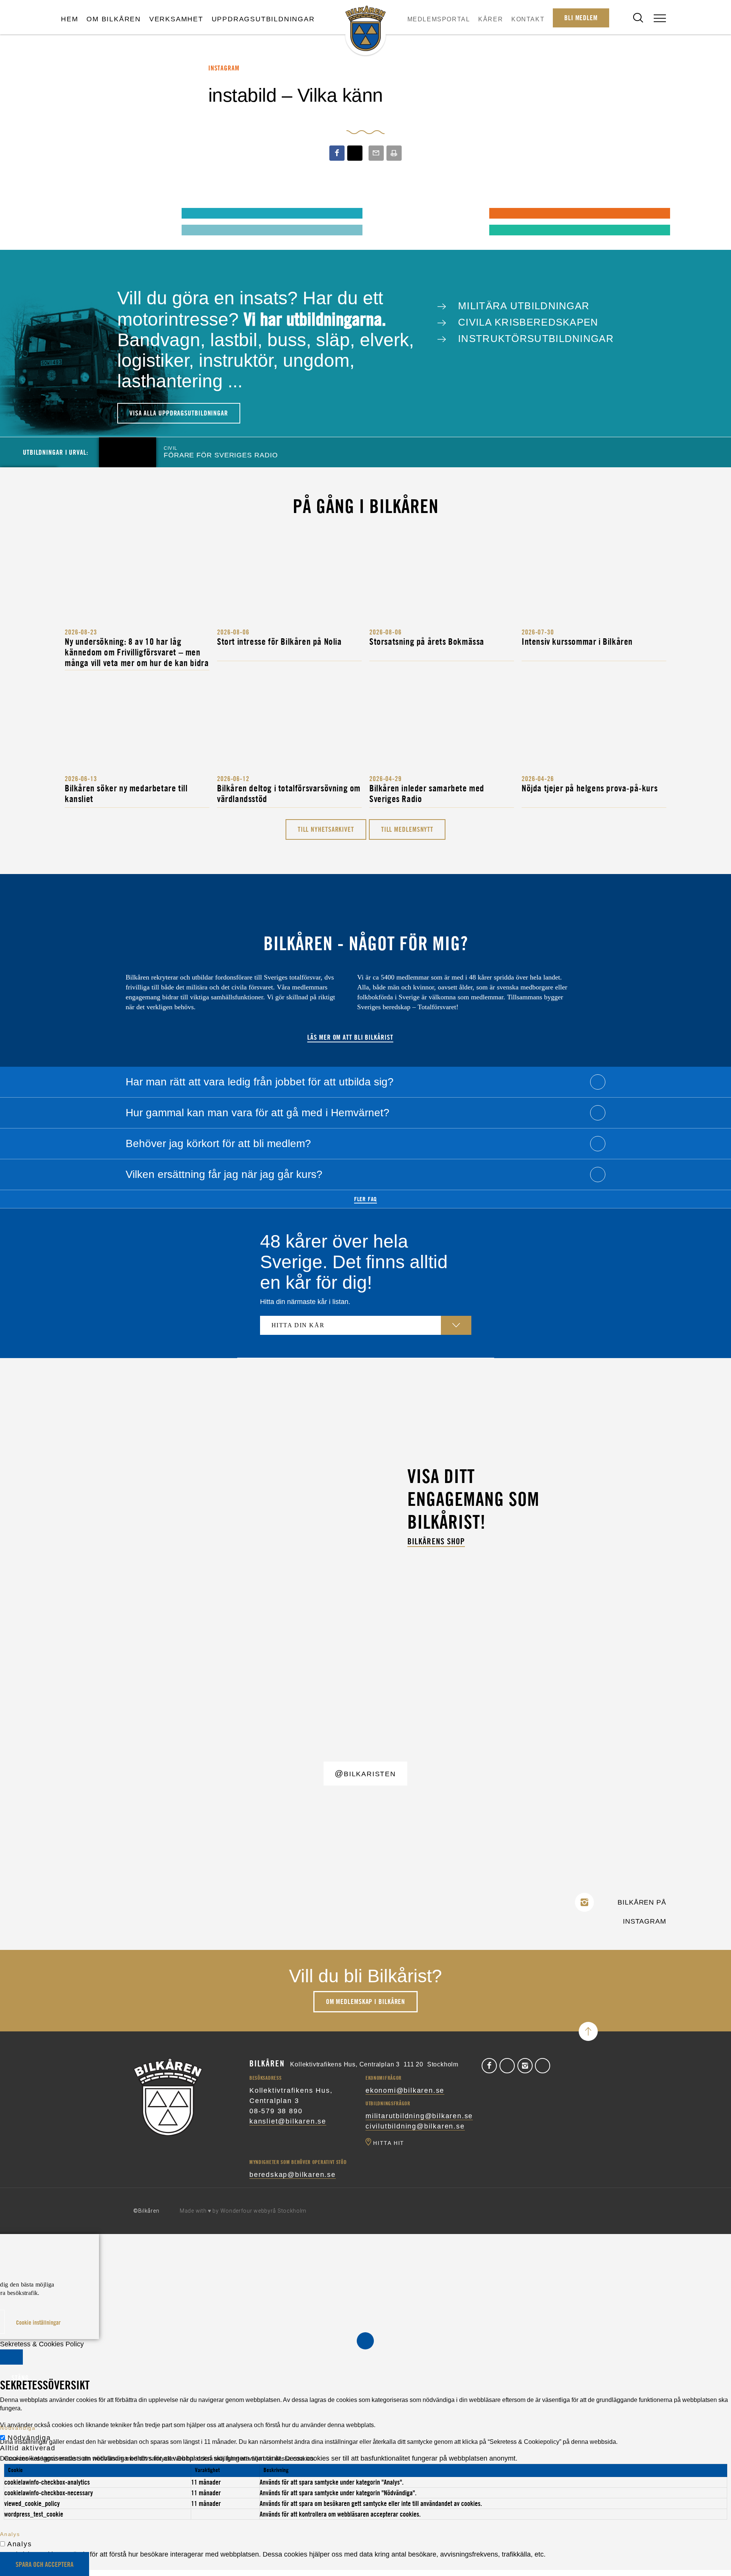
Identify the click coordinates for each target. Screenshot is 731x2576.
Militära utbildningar (522, 306)
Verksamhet (176, 19)
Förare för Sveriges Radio (221, 452)
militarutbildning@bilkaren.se (419, 2116)
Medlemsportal (439, 19)
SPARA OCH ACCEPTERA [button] (45, 2564)
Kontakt (528, 19)
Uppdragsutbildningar (263, 19)
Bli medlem (581, 18)
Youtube (543, 2066)
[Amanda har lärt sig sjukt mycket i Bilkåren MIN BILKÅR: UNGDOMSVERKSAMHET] (77, 213)
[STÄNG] (11, 2357)
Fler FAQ (365, 1199)
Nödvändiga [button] (18, 2428)
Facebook (489, 2066)
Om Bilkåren (114, 19)
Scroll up (588, 2031)
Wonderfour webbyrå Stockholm (264, 2211)
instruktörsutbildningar (534, 339)
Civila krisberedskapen (527, 322)
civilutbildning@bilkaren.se (415, 2126)
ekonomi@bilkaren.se (405, 2090)
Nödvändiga (29, 2438)
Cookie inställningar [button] (38, 2322)
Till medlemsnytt (407, 829)
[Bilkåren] (365, 29)
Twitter (507, 2066)
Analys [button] (10, 2534)
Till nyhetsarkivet (326, 829)
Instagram (525, 2066)
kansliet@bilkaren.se (288, 2121)
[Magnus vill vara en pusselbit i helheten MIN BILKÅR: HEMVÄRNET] (384, 213)
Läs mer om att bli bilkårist (350, 1037)
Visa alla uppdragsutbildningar (179, 413)
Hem (69, 19)
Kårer (491, 19)
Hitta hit (389, 2143)
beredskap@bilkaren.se (293, 2175)
